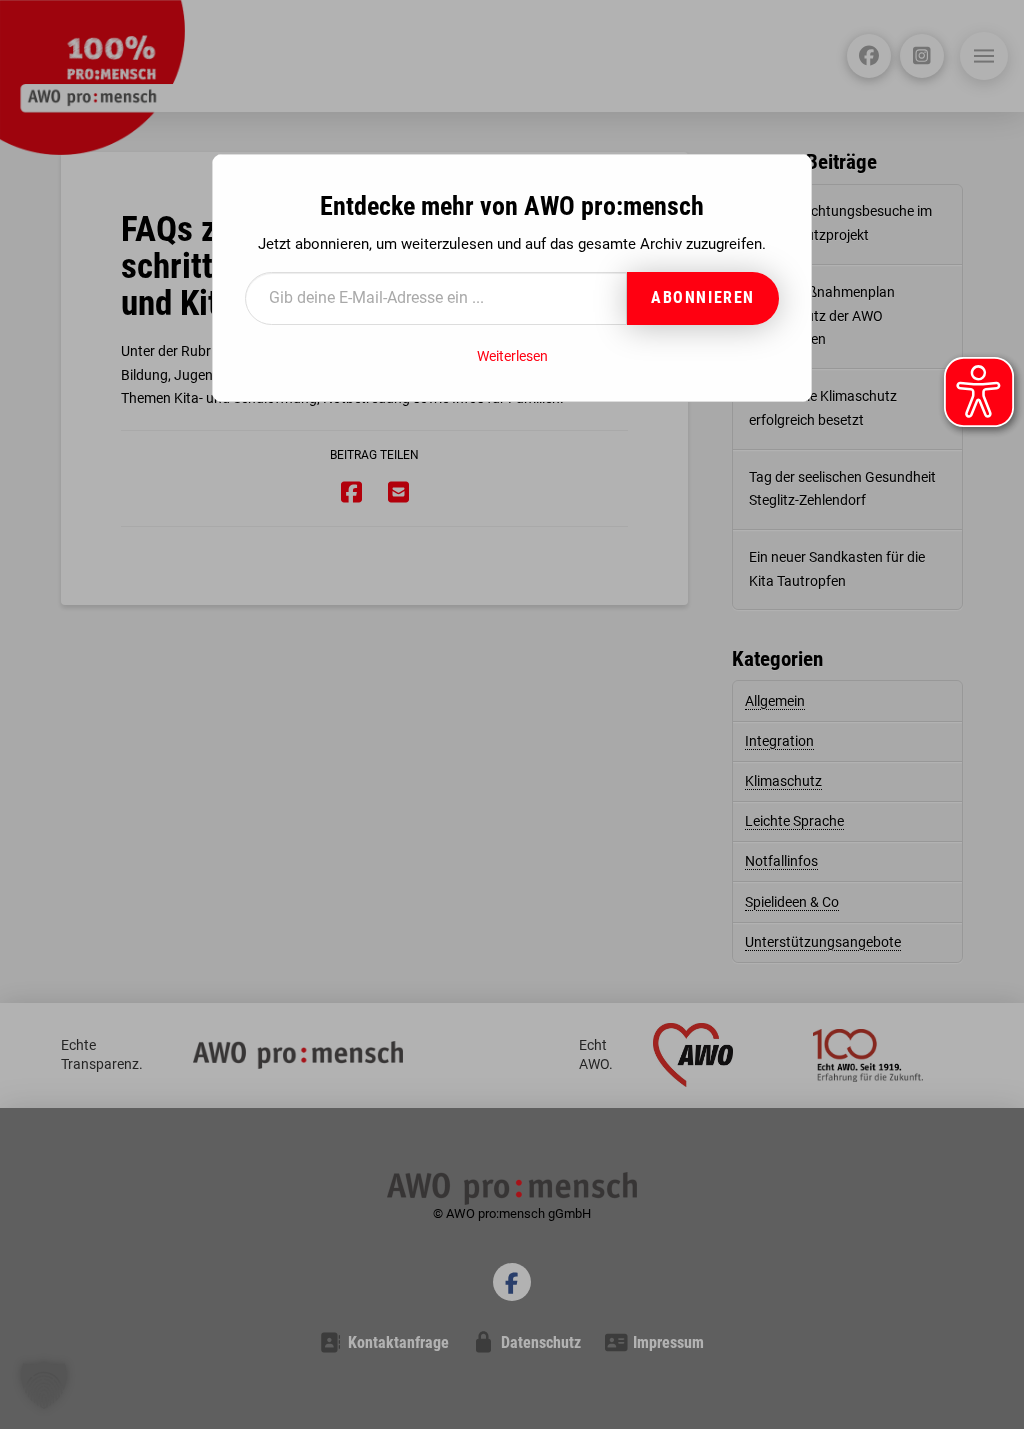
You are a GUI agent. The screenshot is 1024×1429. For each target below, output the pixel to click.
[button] (44, 1385)
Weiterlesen (512, 356)
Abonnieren (703, 297)
